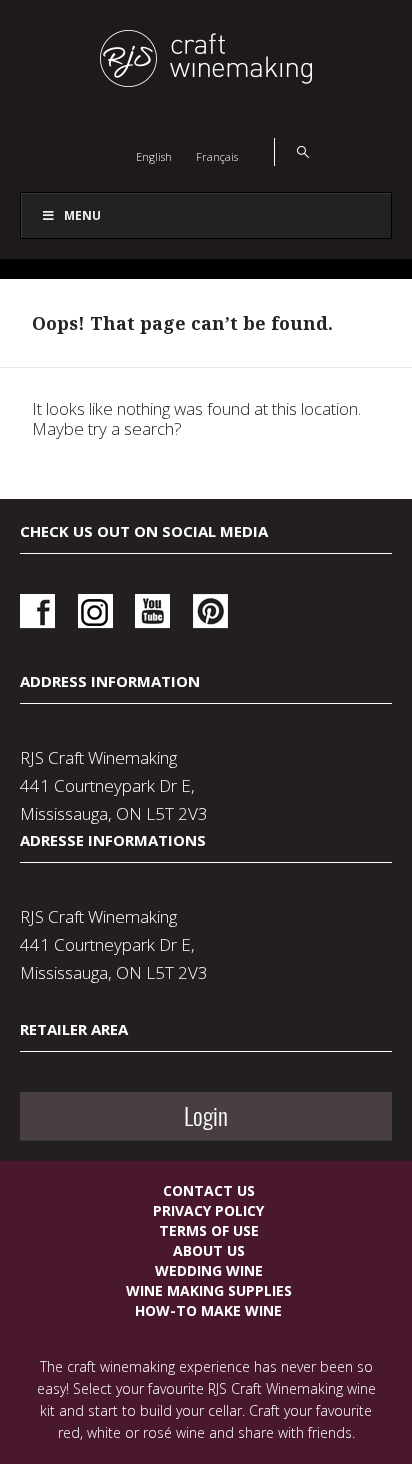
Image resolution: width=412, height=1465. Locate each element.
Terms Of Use (209, 1230)
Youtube (152, 611)
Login (206, 1116)
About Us (209, 1250)
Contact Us (209, 1190)
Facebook (37, 611)
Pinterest (210, 611)
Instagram (95, 611)
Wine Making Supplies (209, 1290)
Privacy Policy (208, 1210)
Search (291, 152)
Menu (82, 215)
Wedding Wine (209, 1270)
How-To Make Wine (208, 1310)
